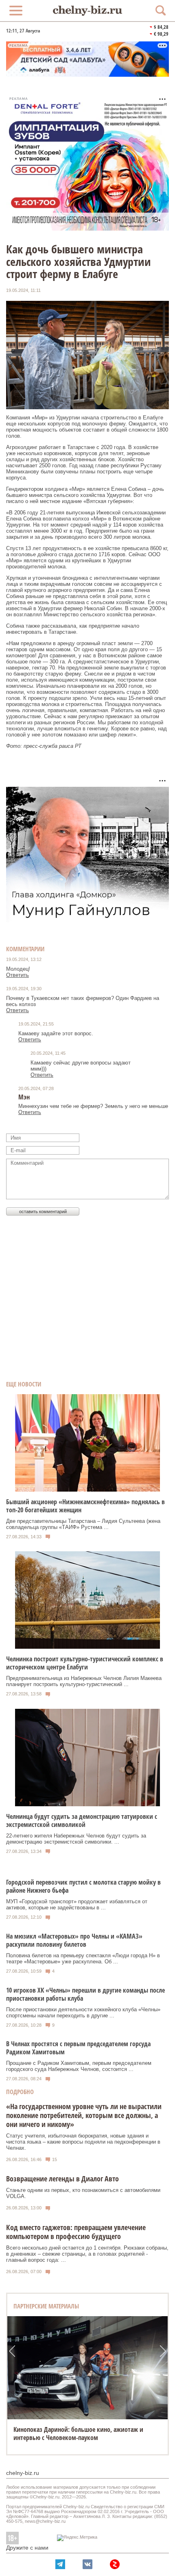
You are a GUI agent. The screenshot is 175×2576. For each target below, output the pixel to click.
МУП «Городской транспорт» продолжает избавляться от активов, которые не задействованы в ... (77, 1904)
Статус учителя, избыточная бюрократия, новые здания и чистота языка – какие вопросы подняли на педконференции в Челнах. (83, 2142)
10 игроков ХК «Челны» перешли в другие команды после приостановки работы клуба (85, 1994)
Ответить (17, 975)
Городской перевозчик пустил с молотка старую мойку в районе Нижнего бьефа (83, 1886)
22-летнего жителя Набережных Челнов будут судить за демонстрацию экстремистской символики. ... (76, 1839)
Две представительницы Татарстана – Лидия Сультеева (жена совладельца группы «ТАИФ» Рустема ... (83, 1524)
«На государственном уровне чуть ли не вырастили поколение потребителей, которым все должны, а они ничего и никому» (84, 2115)
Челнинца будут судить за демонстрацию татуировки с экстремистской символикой (82, 1820)
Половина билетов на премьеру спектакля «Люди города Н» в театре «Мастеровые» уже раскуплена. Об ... (83, 1958)
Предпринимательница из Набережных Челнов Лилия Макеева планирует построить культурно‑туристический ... (84, 1681)
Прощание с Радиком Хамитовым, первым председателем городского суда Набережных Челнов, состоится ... (79, 2066)
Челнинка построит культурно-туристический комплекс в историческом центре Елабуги (85, 1663)
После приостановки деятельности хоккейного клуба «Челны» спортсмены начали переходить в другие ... (83, 2012)
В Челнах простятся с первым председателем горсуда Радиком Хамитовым (78, 2048)
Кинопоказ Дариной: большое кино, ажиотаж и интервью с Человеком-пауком (78, 2433)
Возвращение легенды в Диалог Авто (62, 2179)
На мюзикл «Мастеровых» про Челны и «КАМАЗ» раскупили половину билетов (74, 1940)
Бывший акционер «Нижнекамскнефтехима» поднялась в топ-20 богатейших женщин (85, 1506)
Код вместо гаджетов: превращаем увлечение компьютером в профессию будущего (76, 2232)
